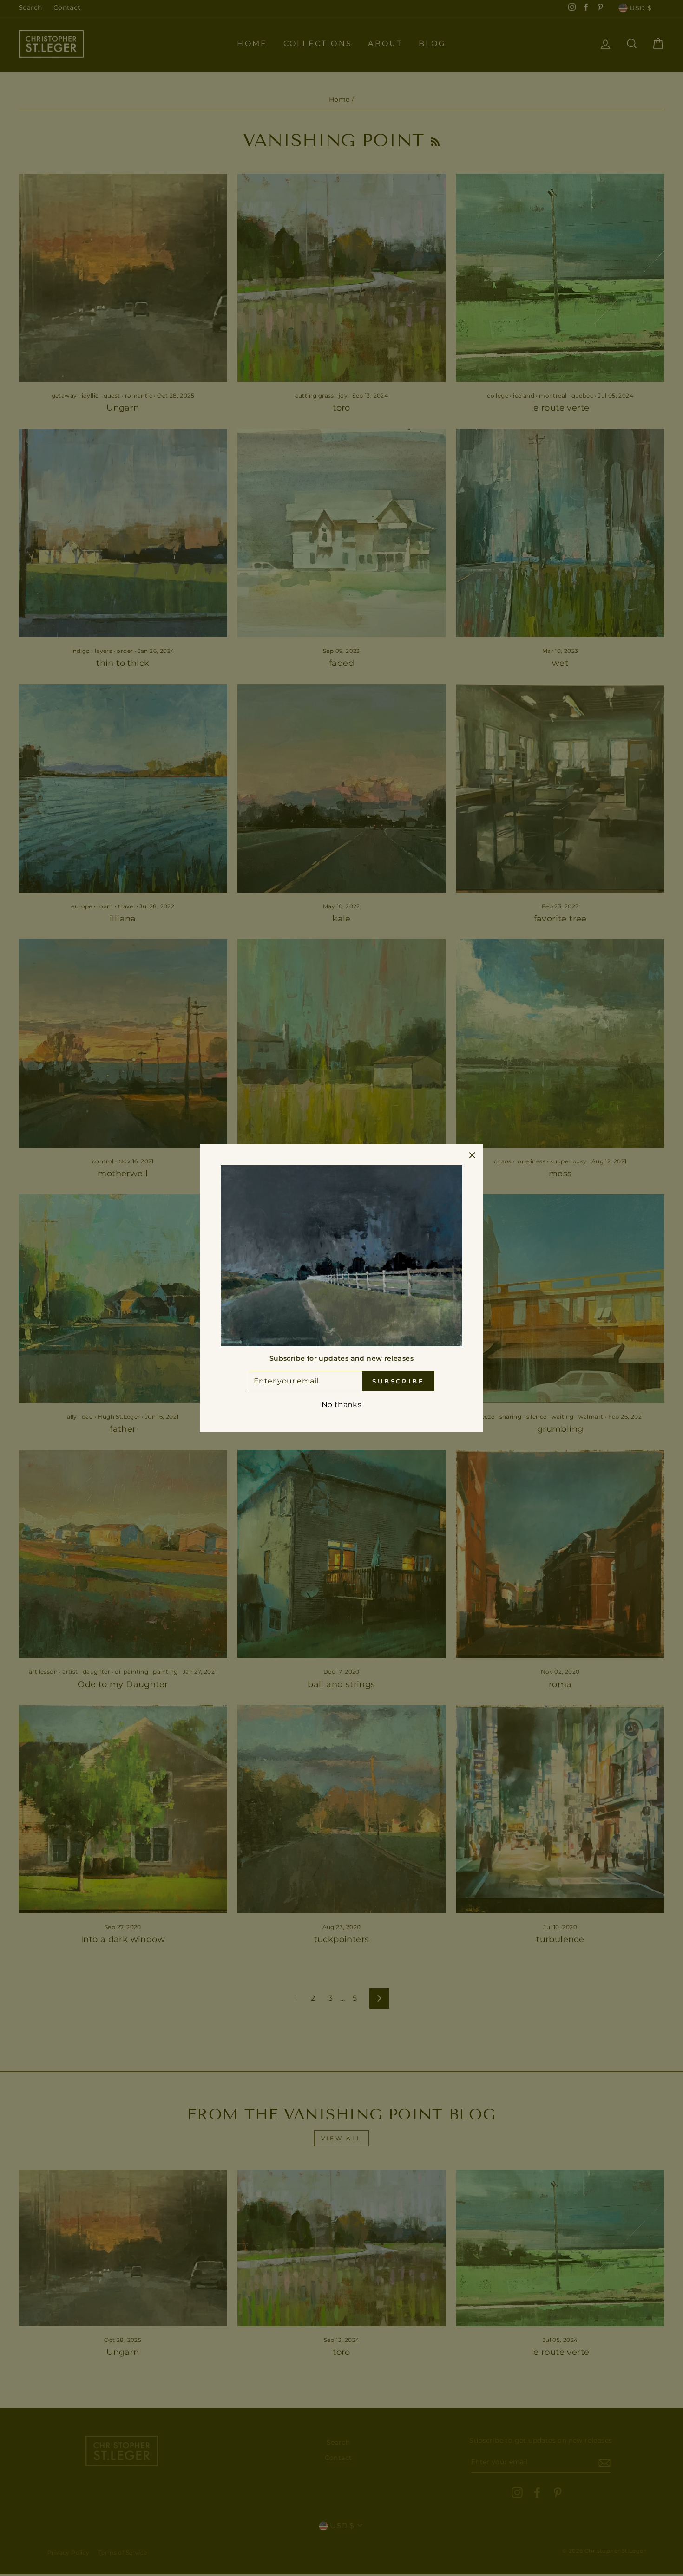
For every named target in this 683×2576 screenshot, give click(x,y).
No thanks (342, 1405)
